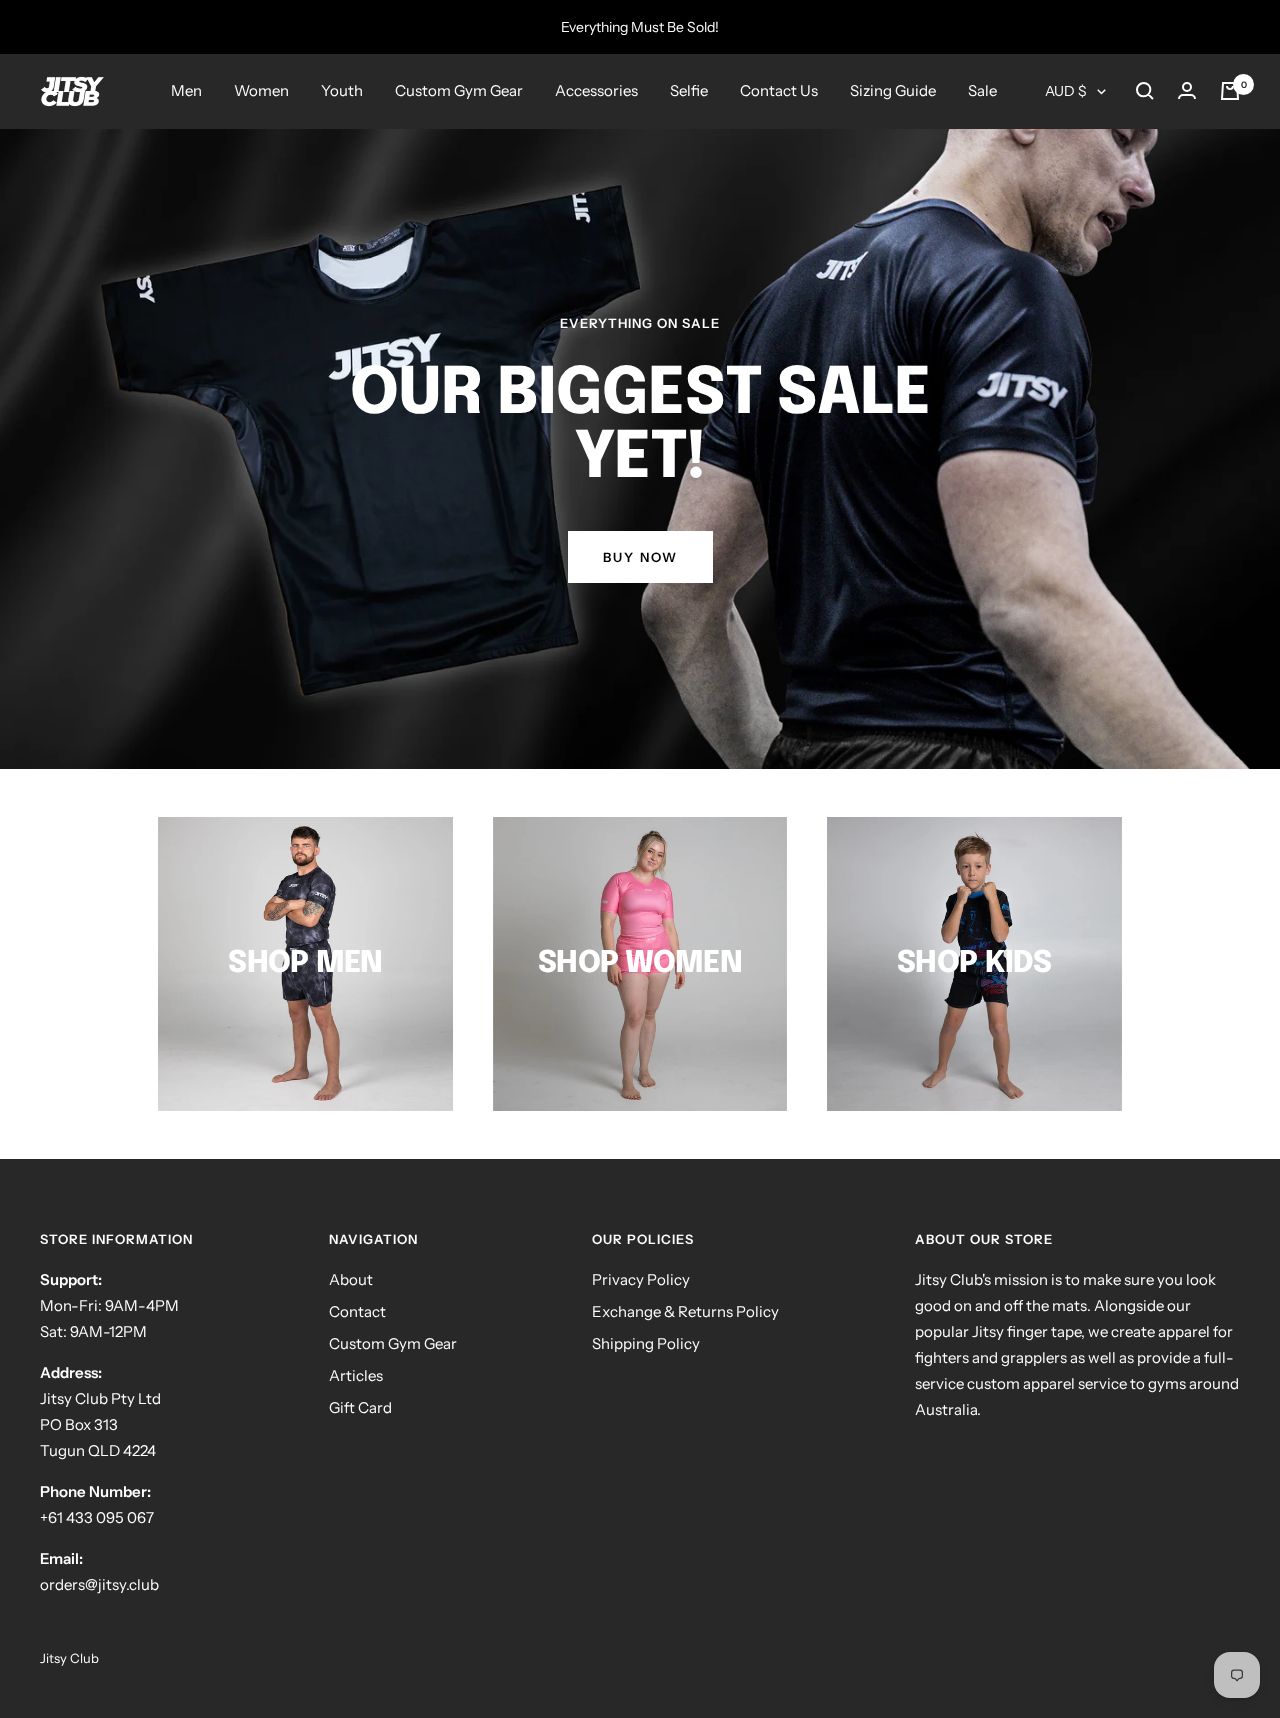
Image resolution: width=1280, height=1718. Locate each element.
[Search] (1145, 91)
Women (261, 90)
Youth (342, 90)
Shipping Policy (646, 1343)
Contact (357, 1311)
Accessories (596, 90)
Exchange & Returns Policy (685, 1311)
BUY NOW (640, 557)
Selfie (689, 90)
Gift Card (360, 1407)
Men (186, 90)
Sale (982, 90)
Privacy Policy (641, 1279)
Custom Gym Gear (459, 90)
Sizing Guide (893, 90)
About (351, 1279)
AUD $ (1066, 91)
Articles (356, 1375)
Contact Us (779, 90)
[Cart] (1230, 91)
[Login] (1187, 91)
